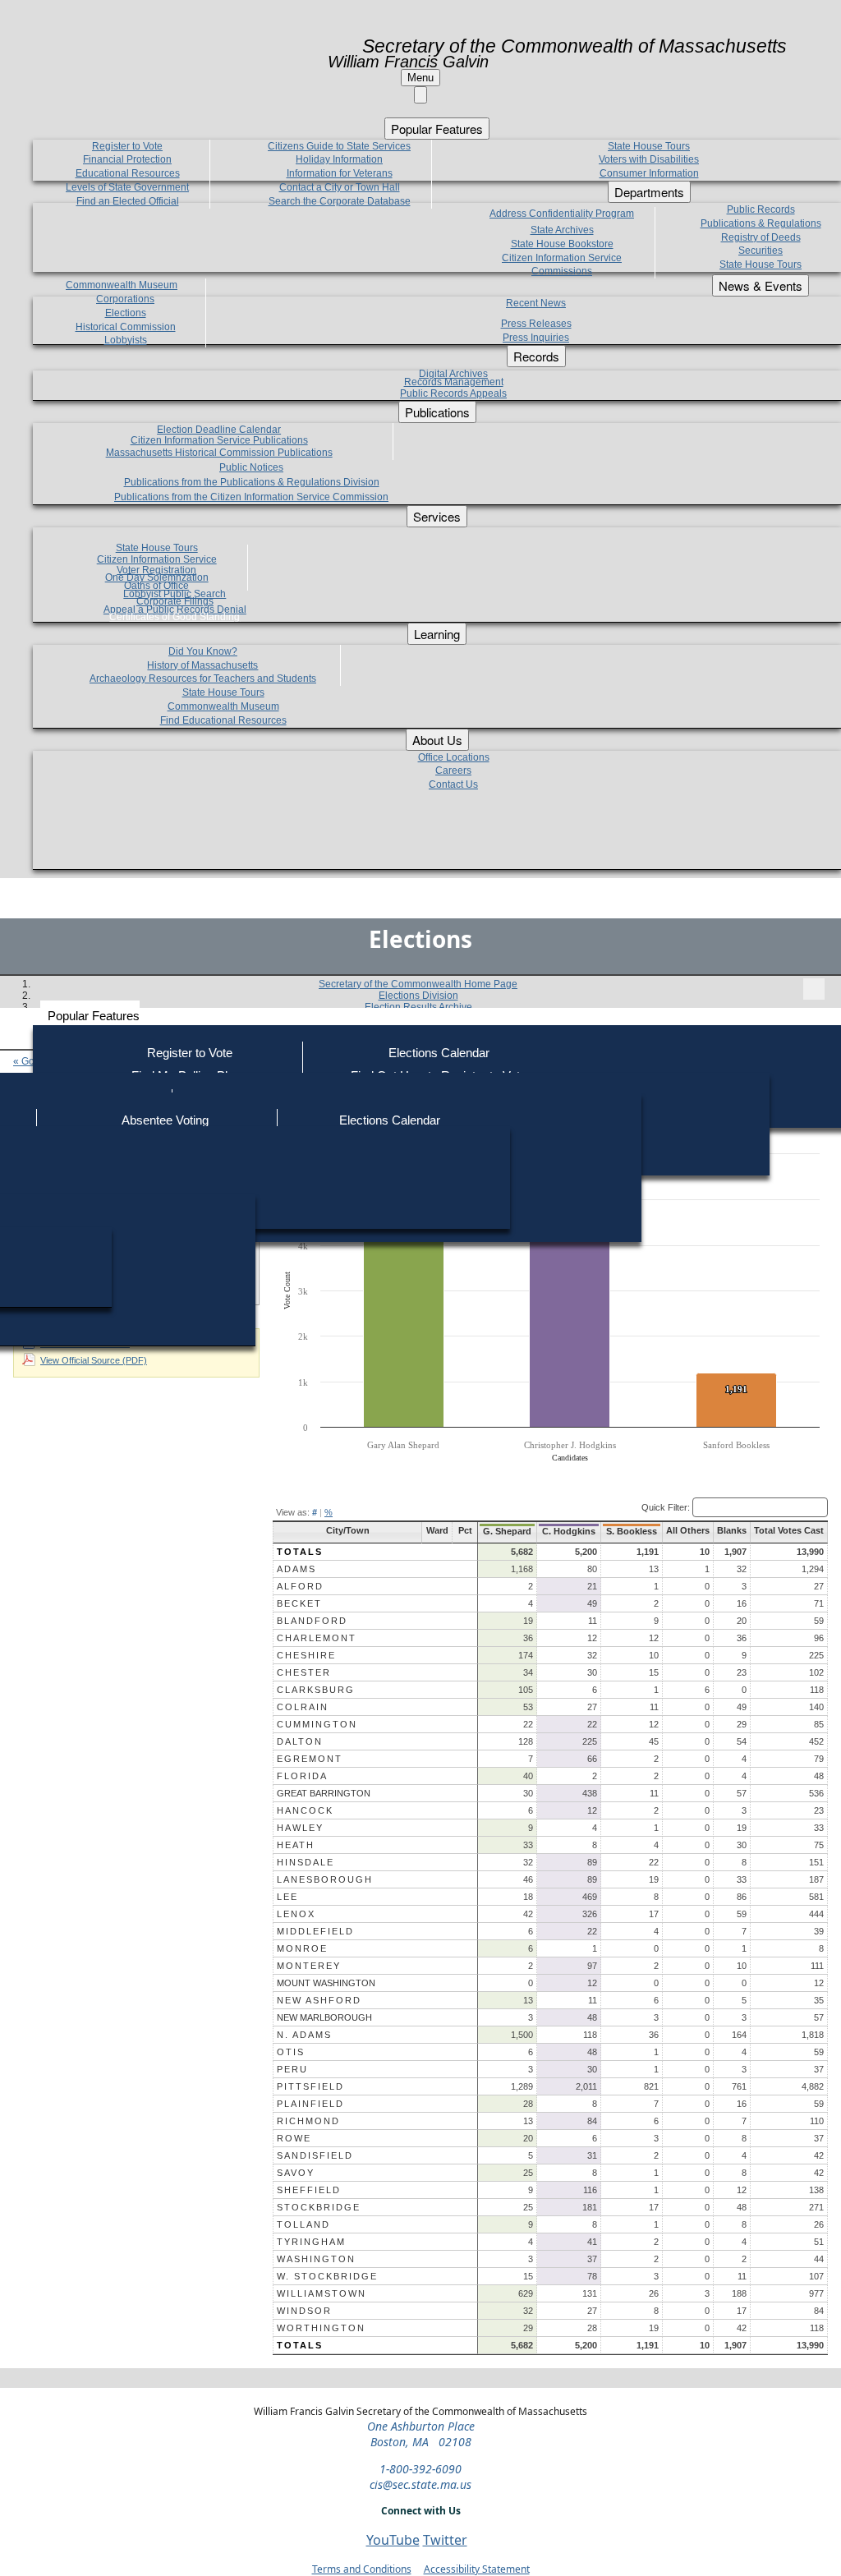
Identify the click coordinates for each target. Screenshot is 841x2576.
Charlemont (317, 1638)
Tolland (303, 2224)
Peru (292, 2069)
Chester (304, 1672)
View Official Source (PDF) (94, 1360)
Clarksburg (316, 1690)
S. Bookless (632, 1531)
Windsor (304, 2311)
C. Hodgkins (569, 1531)
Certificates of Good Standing (175, 617)
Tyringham (311, 2242)
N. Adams (304, 2035)
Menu (420, 78)
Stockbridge (319, 2207)
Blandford (312, 1621)
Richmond (308, 2121)
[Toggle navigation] (814, 989)
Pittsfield (310, 2086)
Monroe (302, 1948)
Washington (316, 2259)
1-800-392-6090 (420, 2469)
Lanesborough (325, 1879)
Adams (296, 1569)
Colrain (303, 1707)
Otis (291, 2052)
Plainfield (310, 2104)
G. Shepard (507, 1531)
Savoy (296, 2173)
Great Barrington (324, 1793)
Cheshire (306, 1655)
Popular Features (94, 1016)
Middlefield (315, 1931)
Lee (287, 1897)
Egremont (310, 1759)
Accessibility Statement (477, 2569)
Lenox (296, 1914)
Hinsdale (306, 1862)
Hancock (305, 1810)
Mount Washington (326, 1983)
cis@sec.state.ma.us (420, 2484)
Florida (302, 1776)
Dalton (300, 1741)
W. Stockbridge (327, 2276)
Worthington (321, 2328)
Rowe (294, 2138)
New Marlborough (324, 2017)
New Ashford (319, 2000)
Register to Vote (190, 1053)
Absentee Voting (165, 1120)
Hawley (300, 1828)
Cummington (317, 1724)
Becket (299, 1603)
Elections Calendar (439, 1053)
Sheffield (309, 2190)
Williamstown (322, 2293)
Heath (296, 1845)
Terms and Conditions (362, 2569)
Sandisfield (315, 2155)
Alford (300, 1586)
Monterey (309, 1966)
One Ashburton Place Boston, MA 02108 (421, 2434)
